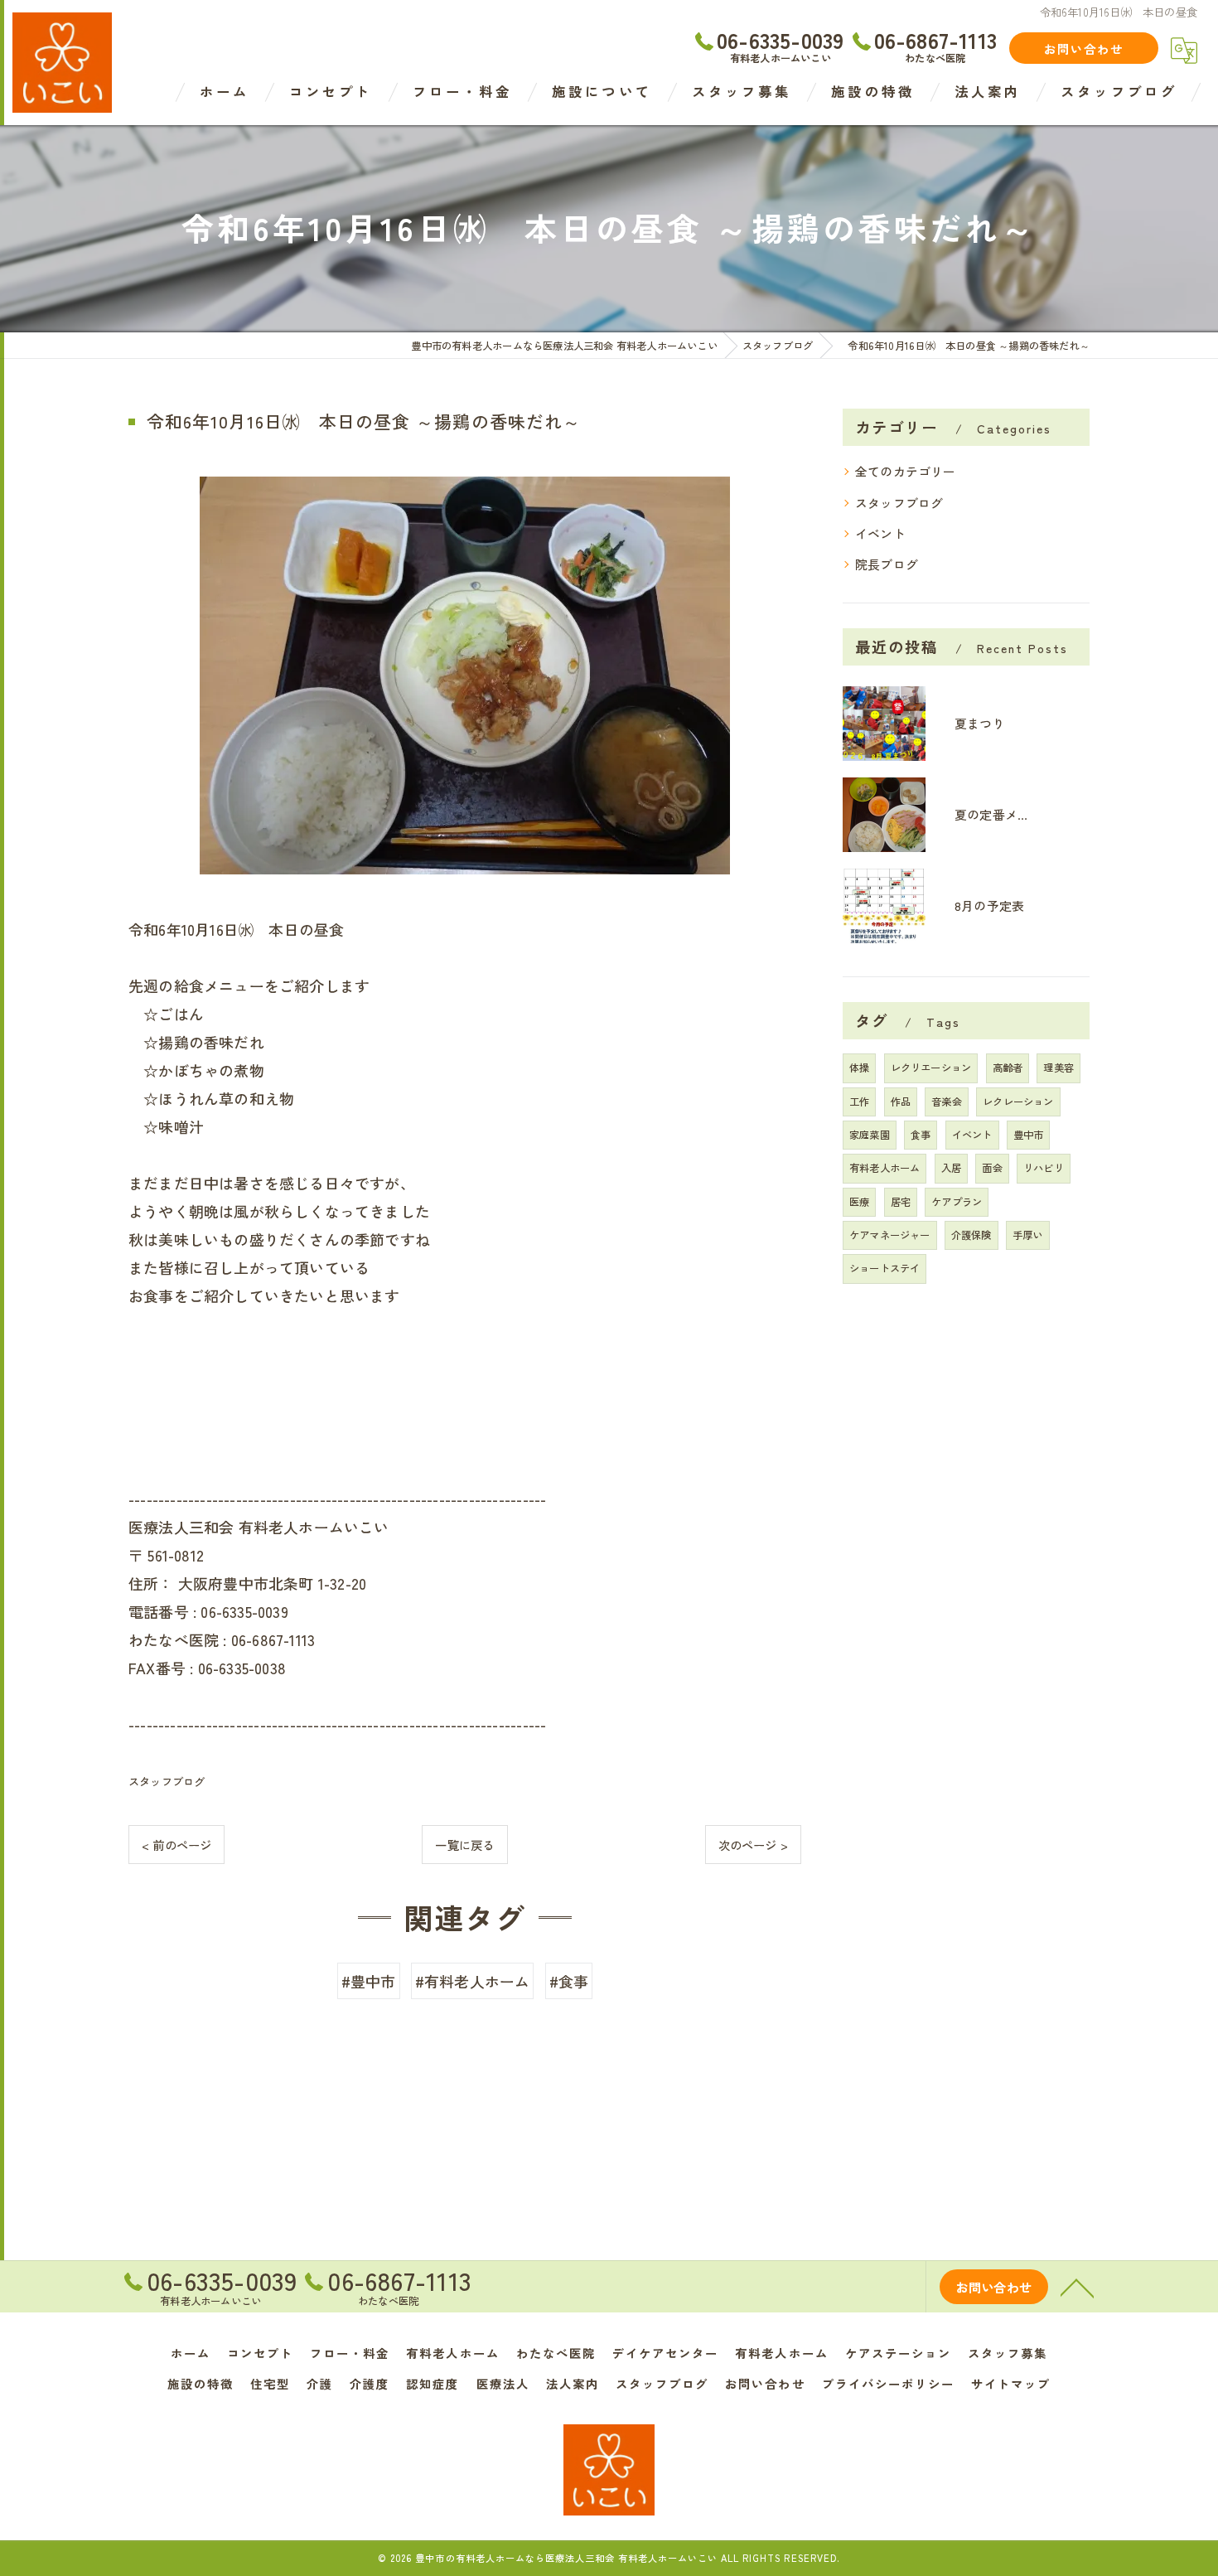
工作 (859, 1102)
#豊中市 (369, 1981)
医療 (859, 1202)
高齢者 (1008, 1068)
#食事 (569, 1981)
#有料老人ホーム (473, 1981)
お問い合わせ (1084, 48)
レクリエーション (931, 1068)
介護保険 (972, 1235)
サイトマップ (1011, 2383)
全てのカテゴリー (906, 471)
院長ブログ (887, 564)
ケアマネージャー (890, 1235)
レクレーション (1018, 1102)
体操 (859, 1068)
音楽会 (947, 1102)
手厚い (1028, 1235)
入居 (951, 1168)
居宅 (901, 1202)
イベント (880, 533)
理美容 (1058, 1068)
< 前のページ (176, 1845)
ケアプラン (957, 1202)
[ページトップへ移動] (1077, 2287)
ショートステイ (885, 1268)
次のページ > (753, 1845)
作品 (901, 1102)
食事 (921, 1135)
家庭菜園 (870, 1135)
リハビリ (1044, 1168)
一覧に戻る (464, 1845)
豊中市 (1029, 1135)
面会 (992, 1168)
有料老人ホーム (885, 1168)
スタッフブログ (167, 1782)
